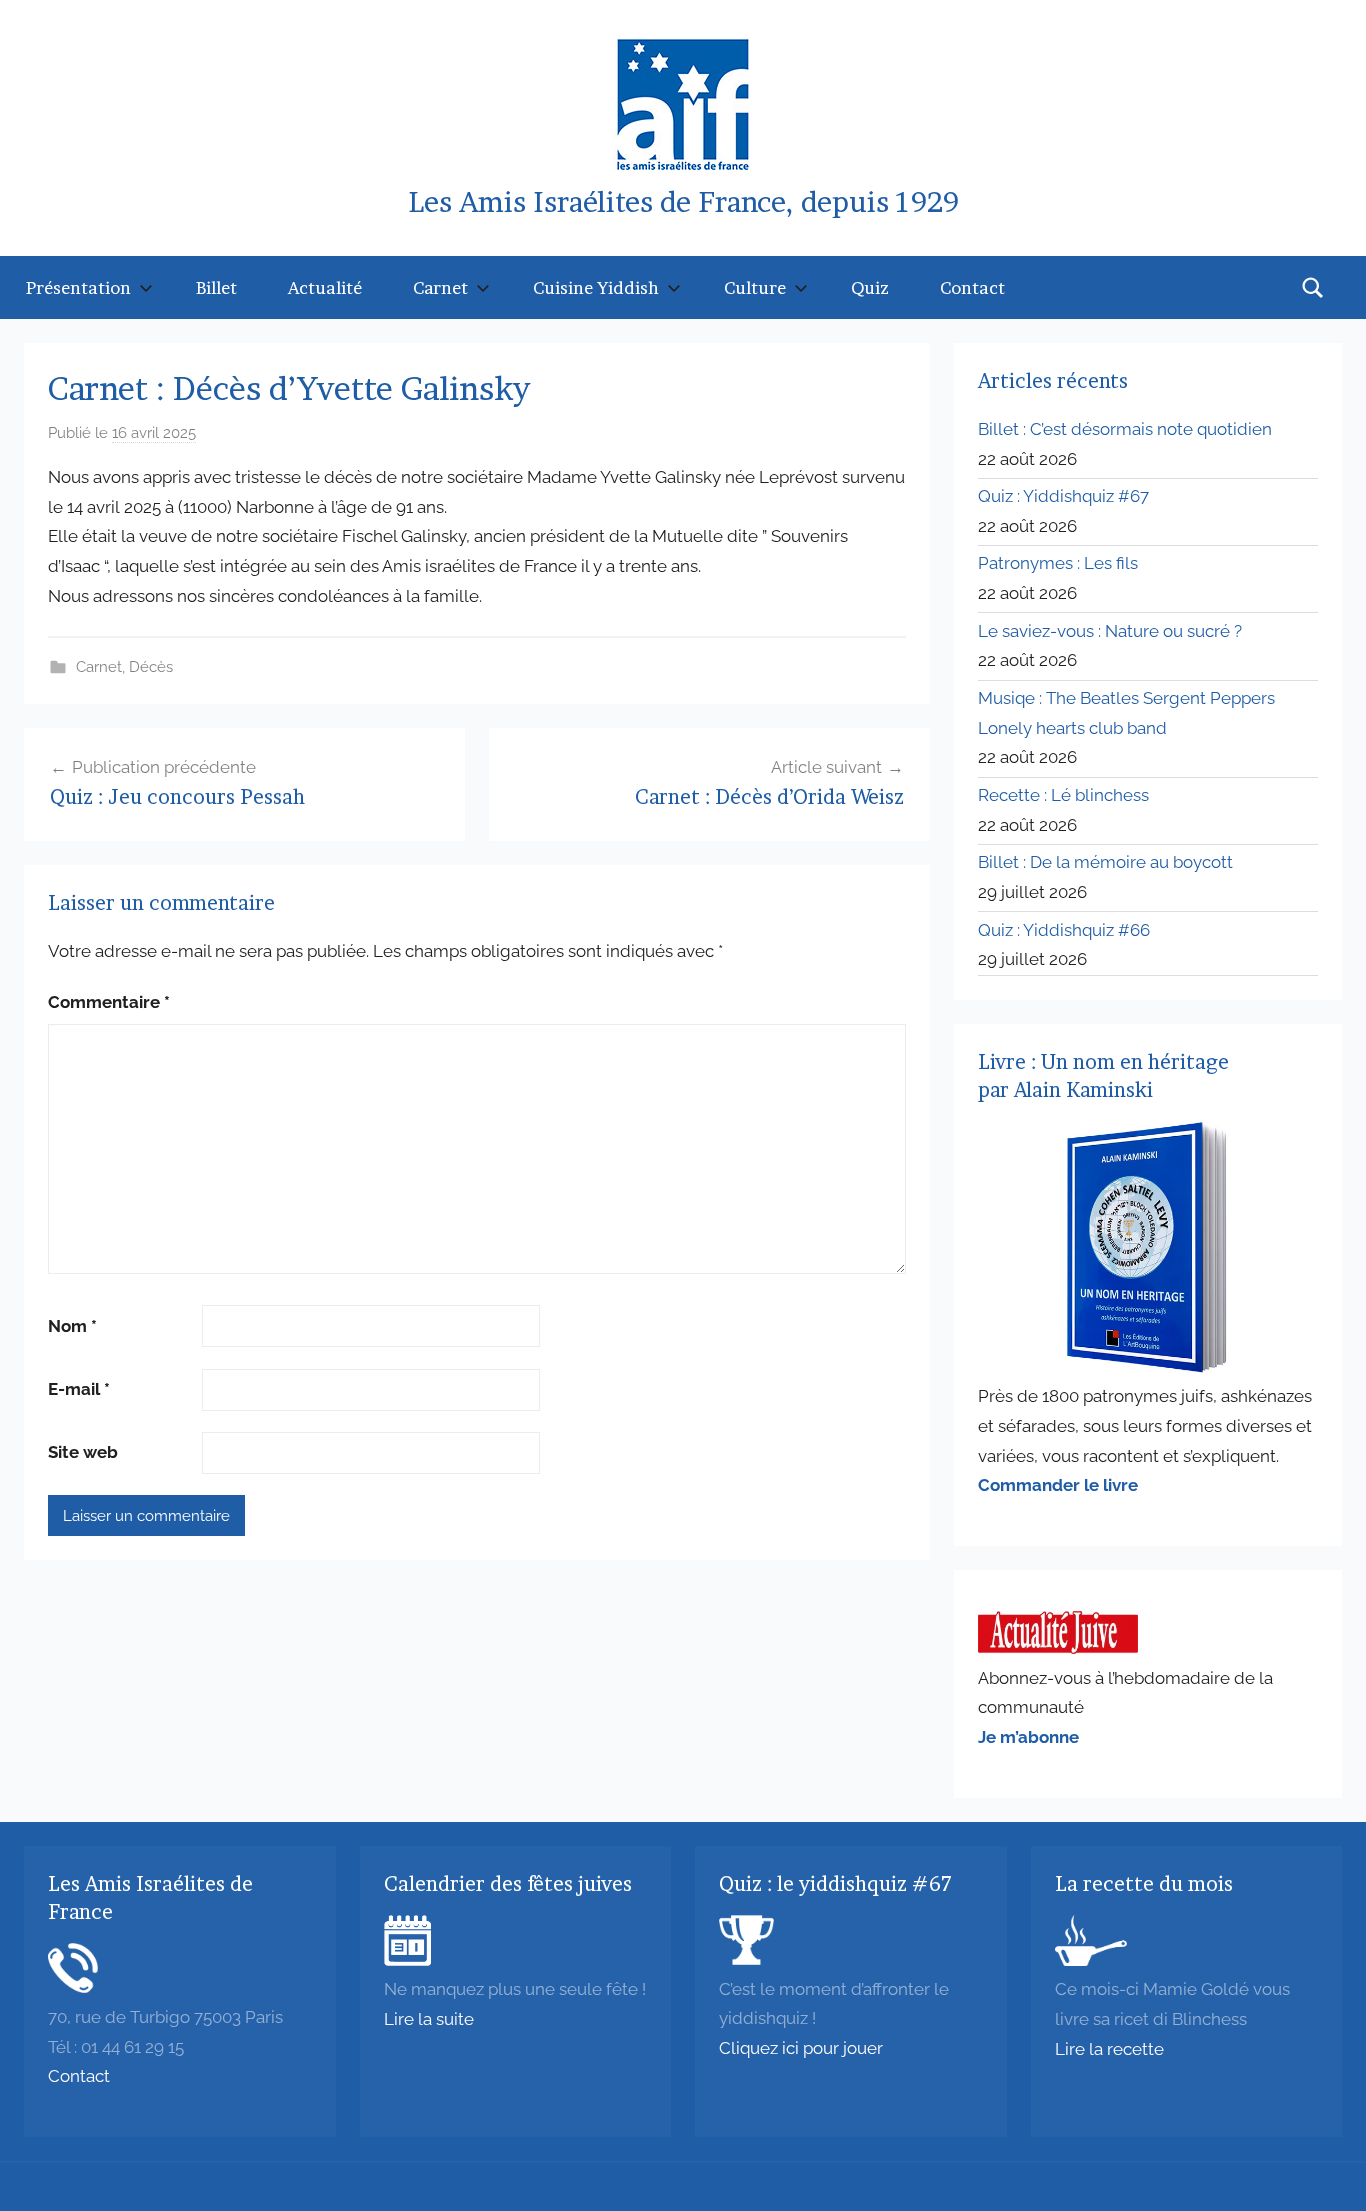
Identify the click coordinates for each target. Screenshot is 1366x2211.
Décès (151, 667)
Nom (72, 1326)
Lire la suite (429, 2019)
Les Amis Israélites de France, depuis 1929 (683, 202)
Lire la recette (1109, 2049)
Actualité (325, 287)
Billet (216, 287)
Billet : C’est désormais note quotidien (1125, 429)
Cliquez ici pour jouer (801, 2048)
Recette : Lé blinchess (1063, 795)
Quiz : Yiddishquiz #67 (1063, 496)
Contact (972, 287)
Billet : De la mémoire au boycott (1105, 862)
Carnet (440, 287)
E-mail (79, 1389)
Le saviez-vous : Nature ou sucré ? (1110, 631)
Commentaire (109, 1002)
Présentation (78, 287)
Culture (755, 287)
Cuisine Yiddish (596, 287)
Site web (83, 1452)
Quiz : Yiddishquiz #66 (1064, 930)
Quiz (870, 287)
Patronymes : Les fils (1058, 563)
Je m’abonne (1028, 1737)
